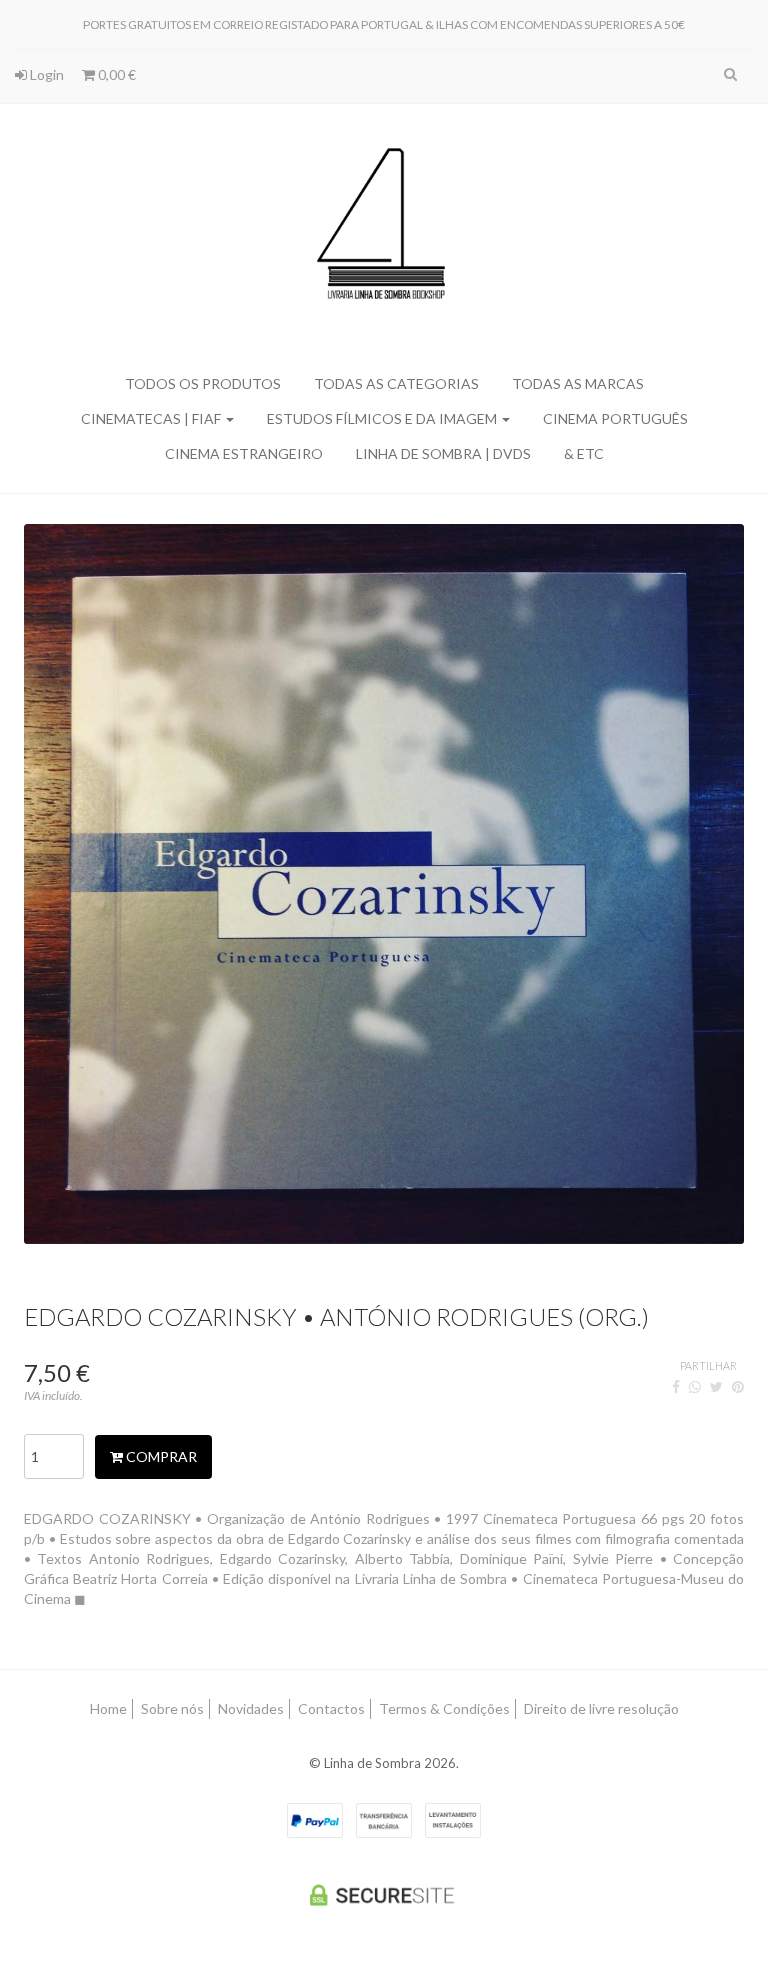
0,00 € (115, 74)
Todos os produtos (203, 383)
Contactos (331, 1708)
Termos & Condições (444, 1708)
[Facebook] (676, 1386)
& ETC (584, 453)
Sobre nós (172, 1708)
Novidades (251, 1708)
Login (45, 74)
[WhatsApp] (695, 1386)
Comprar (160, 1456)
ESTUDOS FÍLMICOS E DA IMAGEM (383, 418)
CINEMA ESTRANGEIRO (244, 453)
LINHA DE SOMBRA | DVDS (443, 453)
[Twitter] (716, 1386)
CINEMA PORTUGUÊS (615, 418)
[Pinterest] (738, 1386)
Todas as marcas (578, 383)
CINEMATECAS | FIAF (152, 418)
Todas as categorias (396, 383)
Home (108, 1708)
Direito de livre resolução (601, 1708)
